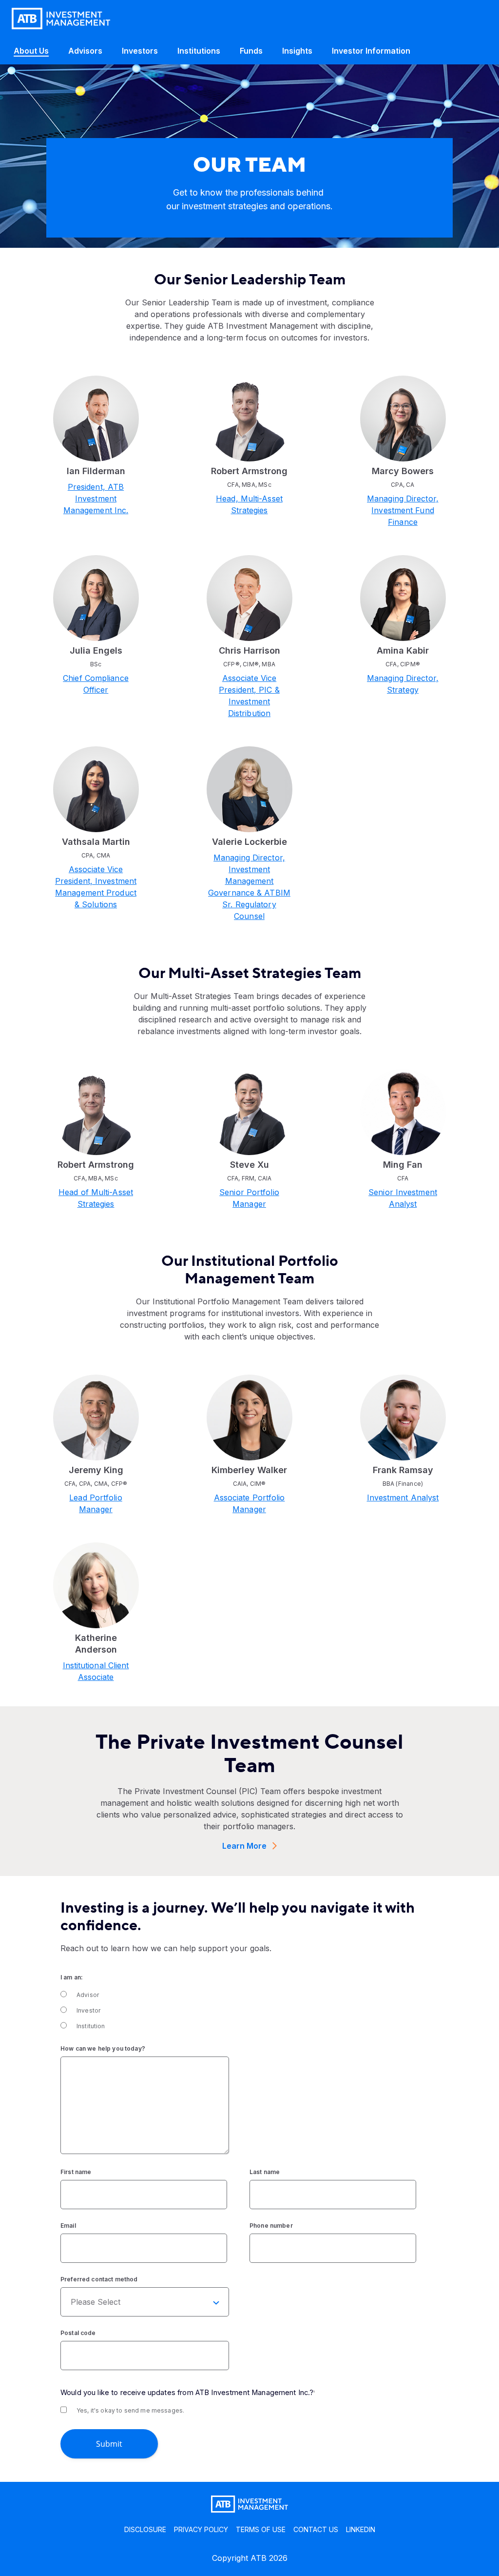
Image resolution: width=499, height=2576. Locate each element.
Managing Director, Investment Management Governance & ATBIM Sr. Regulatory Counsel (249, 887)
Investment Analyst (403, 1498)
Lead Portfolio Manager (96, 1503)
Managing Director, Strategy (403, 684)
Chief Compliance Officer (96, 684)
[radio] (248, 1995)
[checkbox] (248, 2011)
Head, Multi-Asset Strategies (249, 504)
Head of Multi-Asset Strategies (96, 1198)
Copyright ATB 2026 (250, 2558)
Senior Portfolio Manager (249, 1198)
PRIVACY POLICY (201, 2529)
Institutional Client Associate (96, 1671)
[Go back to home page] (61, 19)
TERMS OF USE (261, 2529)
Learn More (244, 1846)
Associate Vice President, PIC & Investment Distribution (249, 696)
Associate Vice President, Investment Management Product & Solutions (96, 887)
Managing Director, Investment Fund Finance (403, 510)
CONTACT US (316, 2529)
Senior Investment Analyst (403, 1198)
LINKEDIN (361, 2529)
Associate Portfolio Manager (249, 1503)
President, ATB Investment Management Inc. (96, 499)
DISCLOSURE (145, 2529)
